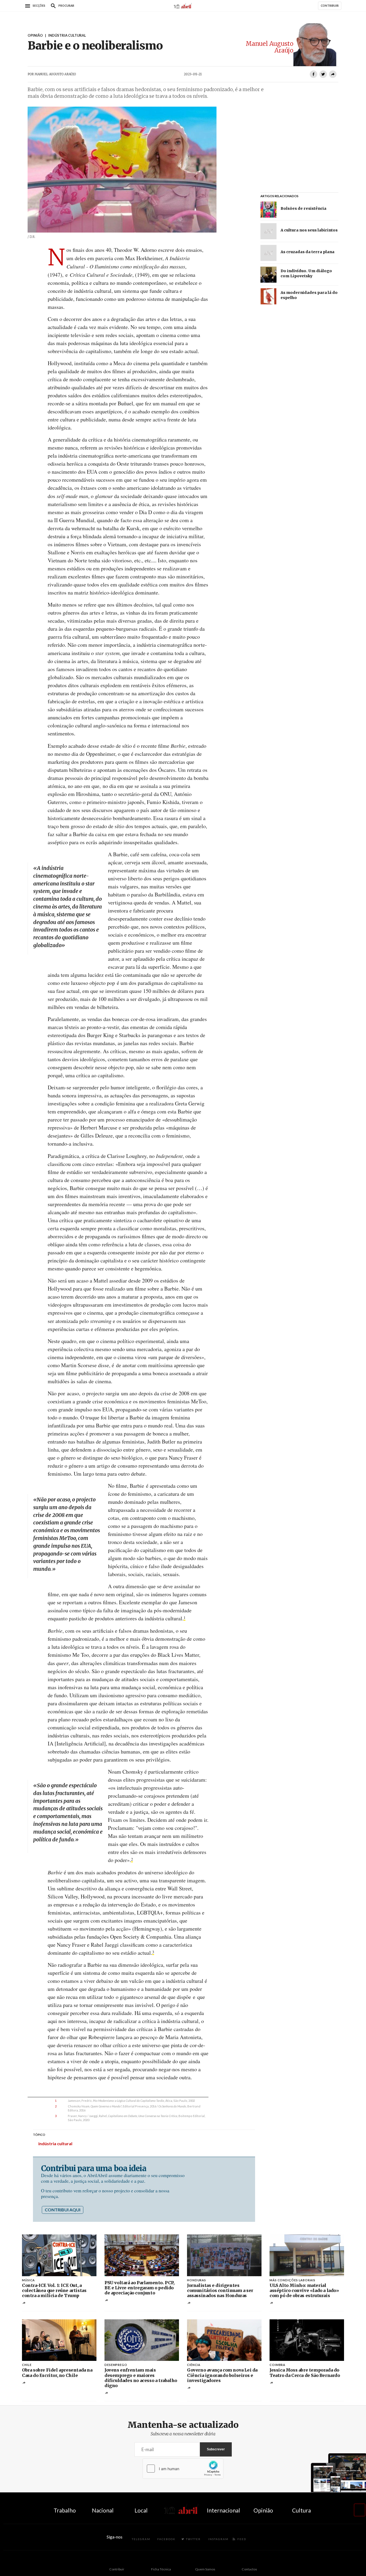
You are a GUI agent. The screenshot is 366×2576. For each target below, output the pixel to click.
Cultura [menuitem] (301, 2510)
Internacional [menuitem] (223, 2510)
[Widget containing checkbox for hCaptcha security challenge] (183, 2469)
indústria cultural (55, 2143)
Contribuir (117, 2569)
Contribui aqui (63, 2210)
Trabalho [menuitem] (65, 2510)
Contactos (249, 2569)
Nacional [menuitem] (103, 2510)
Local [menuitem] (141, 2510)
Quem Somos (205, 2569)
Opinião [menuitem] (263, 2510)
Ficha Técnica (161, 2569)
